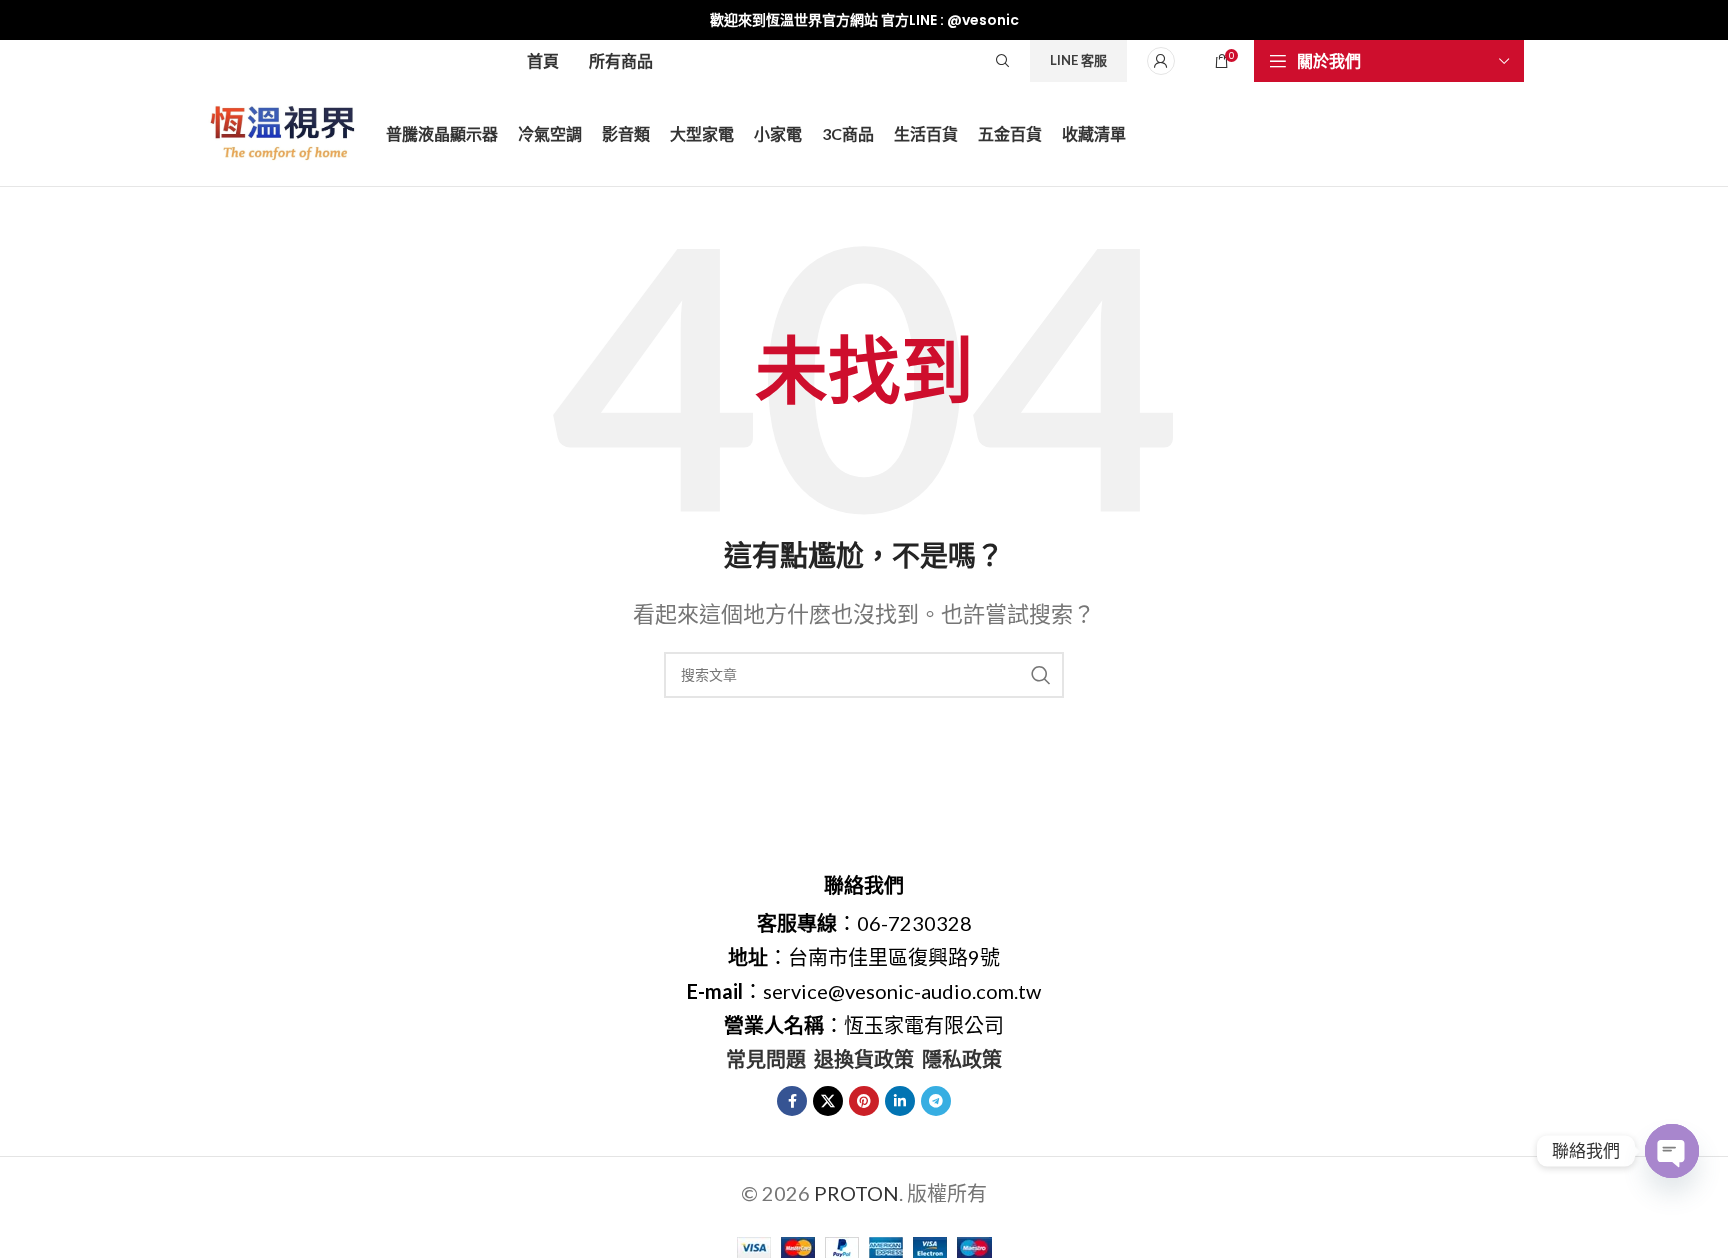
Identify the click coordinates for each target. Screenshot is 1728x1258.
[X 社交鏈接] (828, 1101)
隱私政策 (962, 1059)
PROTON (856, 1193)
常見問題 (766, 1059)
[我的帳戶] (1161, 61)
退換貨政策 (864, 1059)
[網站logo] (285, 131)
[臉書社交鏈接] (792, 1101)
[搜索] (1003, 61)
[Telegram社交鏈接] (936, 1101)
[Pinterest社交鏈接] (864, 1101)
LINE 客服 (1078, 60)
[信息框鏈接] (864, 20)
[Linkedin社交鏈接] (900, 1101)
